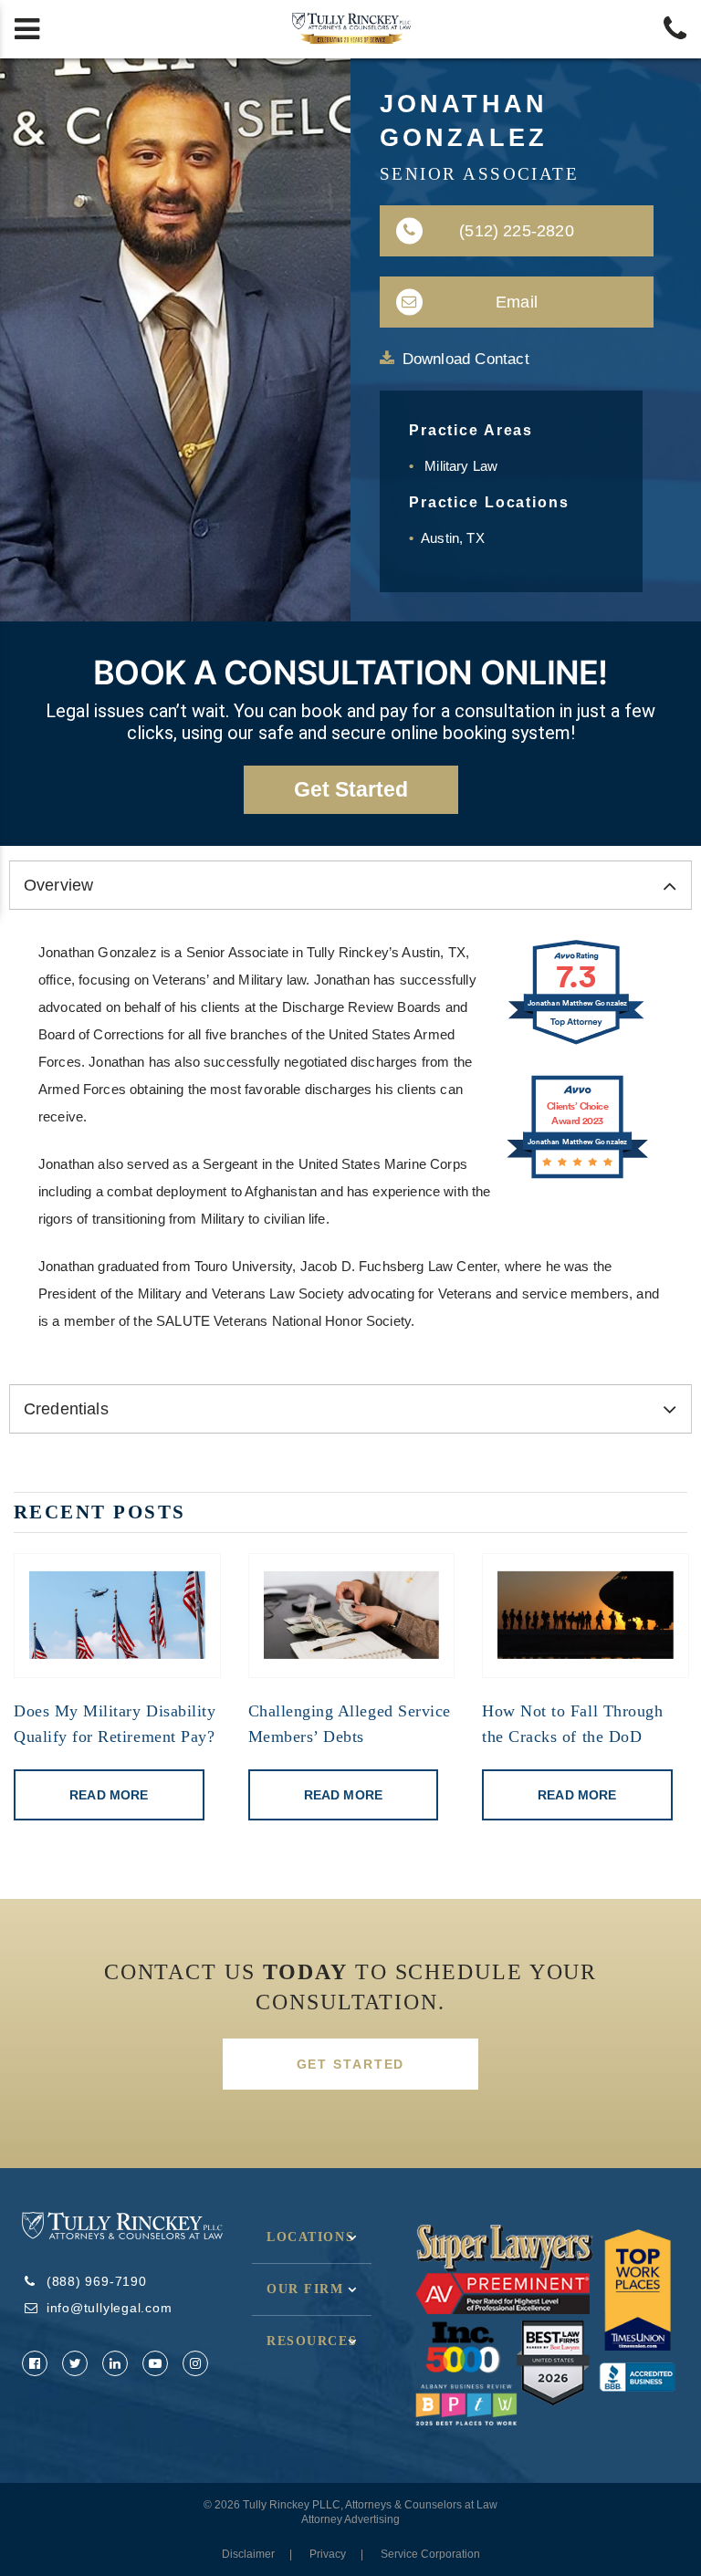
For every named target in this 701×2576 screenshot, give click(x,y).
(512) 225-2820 (517, 231)
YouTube (155, 2363)
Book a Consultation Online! (350, 673)
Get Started (351, 2064)
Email (517, 302)
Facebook (35, 2363)
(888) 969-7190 (97, 2281)
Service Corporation (430, 2554)
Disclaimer (248, 2554)
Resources (312, 2341)
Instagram (195, 2363)
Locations (310, 2237)
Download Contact (466, 359)
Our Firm (305, 2289)
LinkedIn (115, 2363)
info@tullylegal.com (110, 2308)
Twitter (75, 2363)
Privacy (328, 2554)
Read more (109, 1795)
